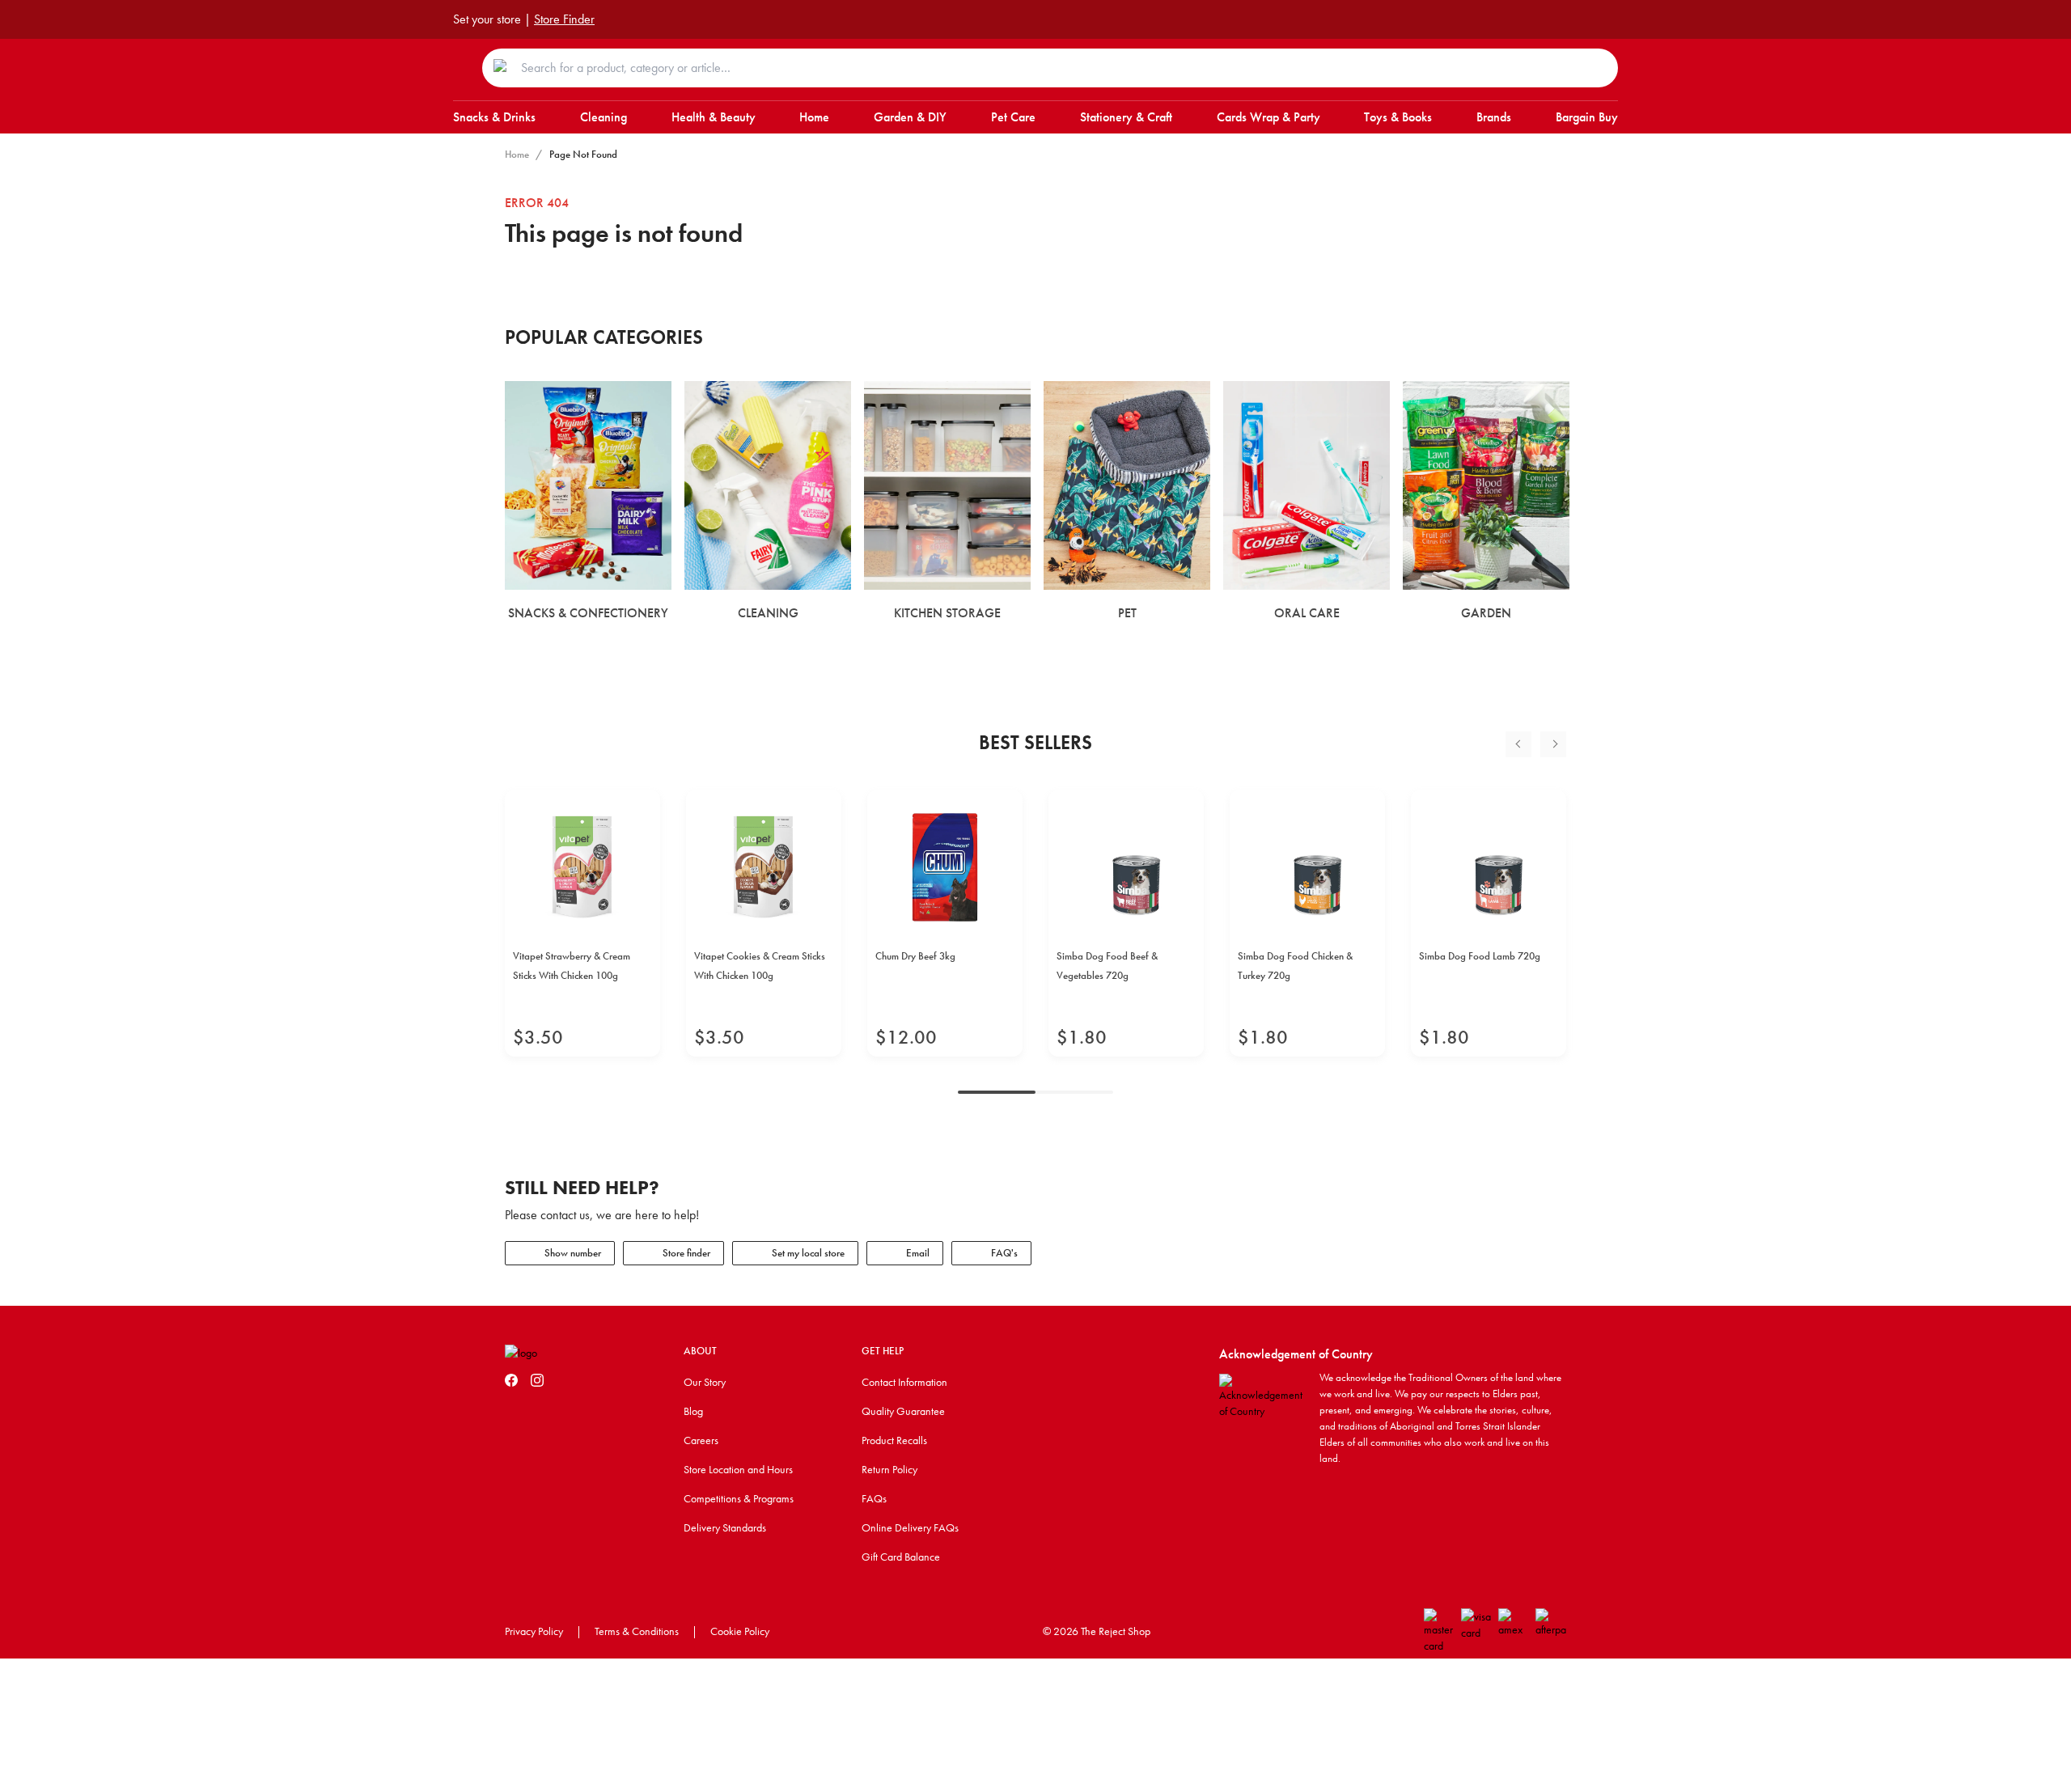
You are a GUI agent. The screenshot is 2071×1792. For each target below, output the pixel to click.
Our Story (705, 1382)
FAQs (874, 1498)
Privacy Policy (534, 1631)
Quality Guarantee (903, 1411)
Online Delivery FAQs (910, 1527)
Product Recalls (894, 1440)
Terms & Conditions (637, 1631)
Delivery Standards (725, 1527)
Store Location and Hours (738, 1469)
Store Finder (564, 19)
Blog (693, 1411)
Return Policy (889, 1469)
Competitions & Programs (739, 1498)
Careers (701, 1440)
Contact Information (904, 1382)
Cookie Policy (740, 1631)
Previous (1518, 744)
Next (1553, 744)
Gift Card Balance (901, 1557)
